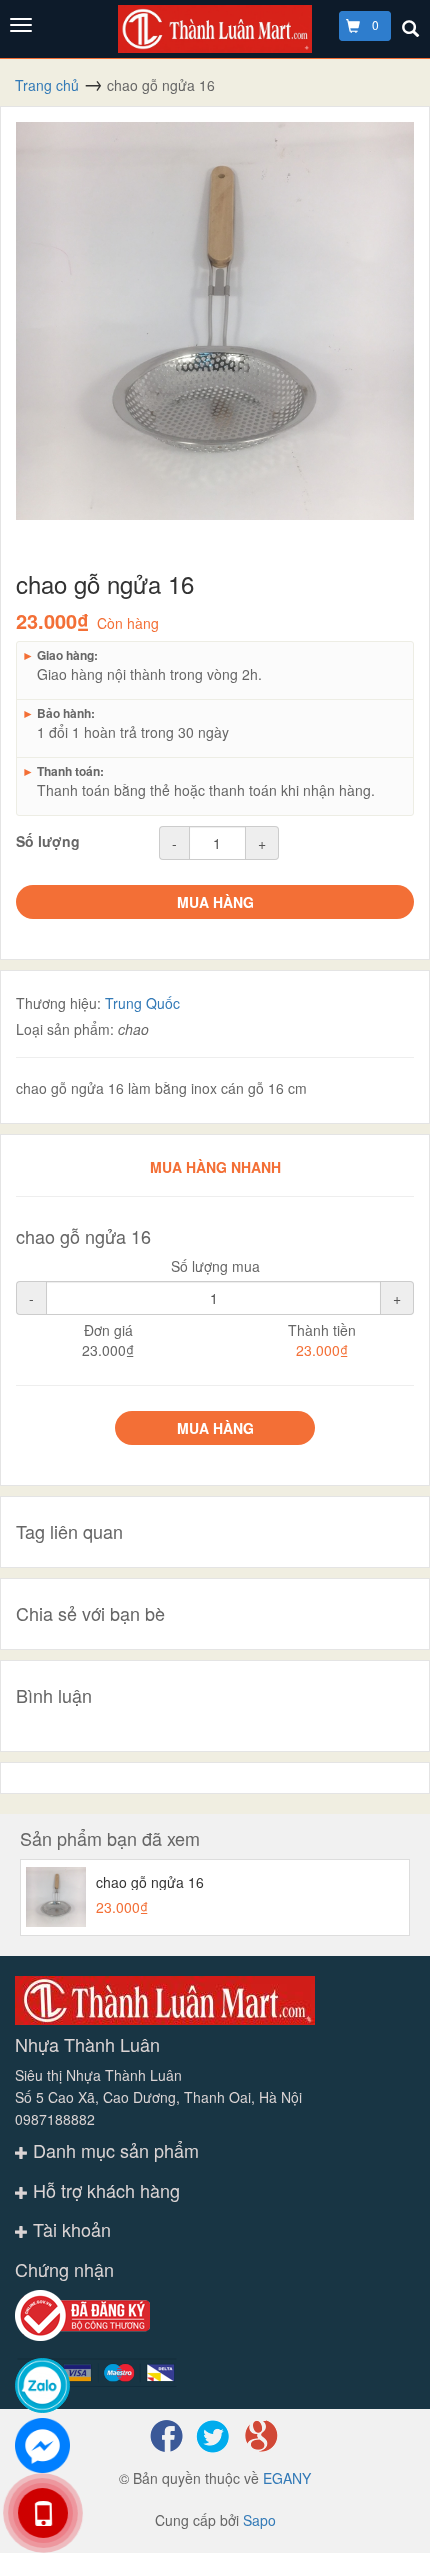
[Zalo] (42, 2385)
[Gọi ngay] (42, 2513)
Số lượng (48, 841)
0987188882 (55, 2119)
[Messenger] (42, 2445)
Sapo (259, 2520)
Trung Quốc (142, 1003)
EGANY (287, 2478)
